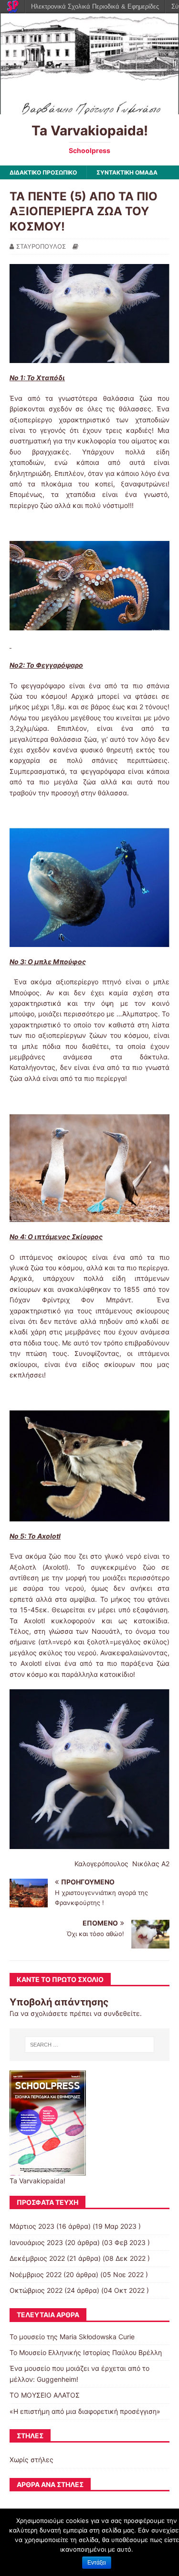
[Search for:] (90, 2045)
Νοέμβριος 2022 (36, 2274)
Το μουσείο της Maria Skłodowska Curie (72, 2337)
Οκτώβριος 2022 (36, 2290)
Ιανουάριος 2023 (36, 2242)
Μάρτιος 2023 (32, 2226)
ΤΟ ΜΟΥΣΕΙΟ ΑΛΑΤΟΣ (45, 2395)
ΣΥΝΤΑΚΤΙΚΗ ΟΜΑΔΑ (127, 172)
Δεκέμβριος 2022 (37, 2258)
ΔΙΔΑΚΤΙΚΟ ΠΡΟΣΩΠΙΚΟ (43, 172)
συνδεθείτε (122, 2013)
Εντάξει (97, 2563)
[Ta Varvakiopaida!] (89, 108)
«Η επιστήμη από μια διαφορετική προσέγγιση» (85, 2411)
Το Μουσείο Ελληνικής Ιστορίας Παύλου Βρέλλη (86, 2352)
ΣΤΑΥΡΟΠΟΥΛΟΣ (41, 246)
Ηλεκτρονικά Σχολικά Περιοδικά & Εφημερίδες (95, 6)
